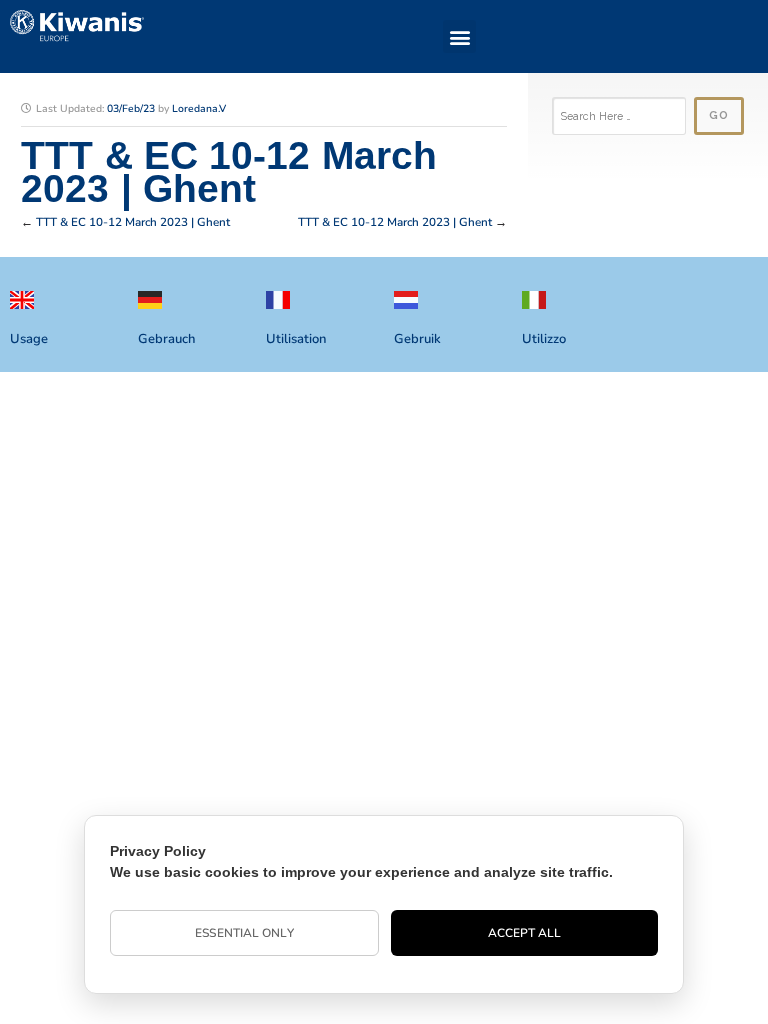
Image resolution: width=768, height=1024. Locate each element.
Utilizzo (544, 339)
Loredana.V (199, 108)
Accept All (525, 933)
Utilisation (296, 339)
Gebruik (417, 339)
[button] (459, 36)
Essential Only (244, 933)
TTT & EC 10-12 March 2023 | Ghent (133, 222)
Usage (29, 339)
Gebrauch (166, 339)
